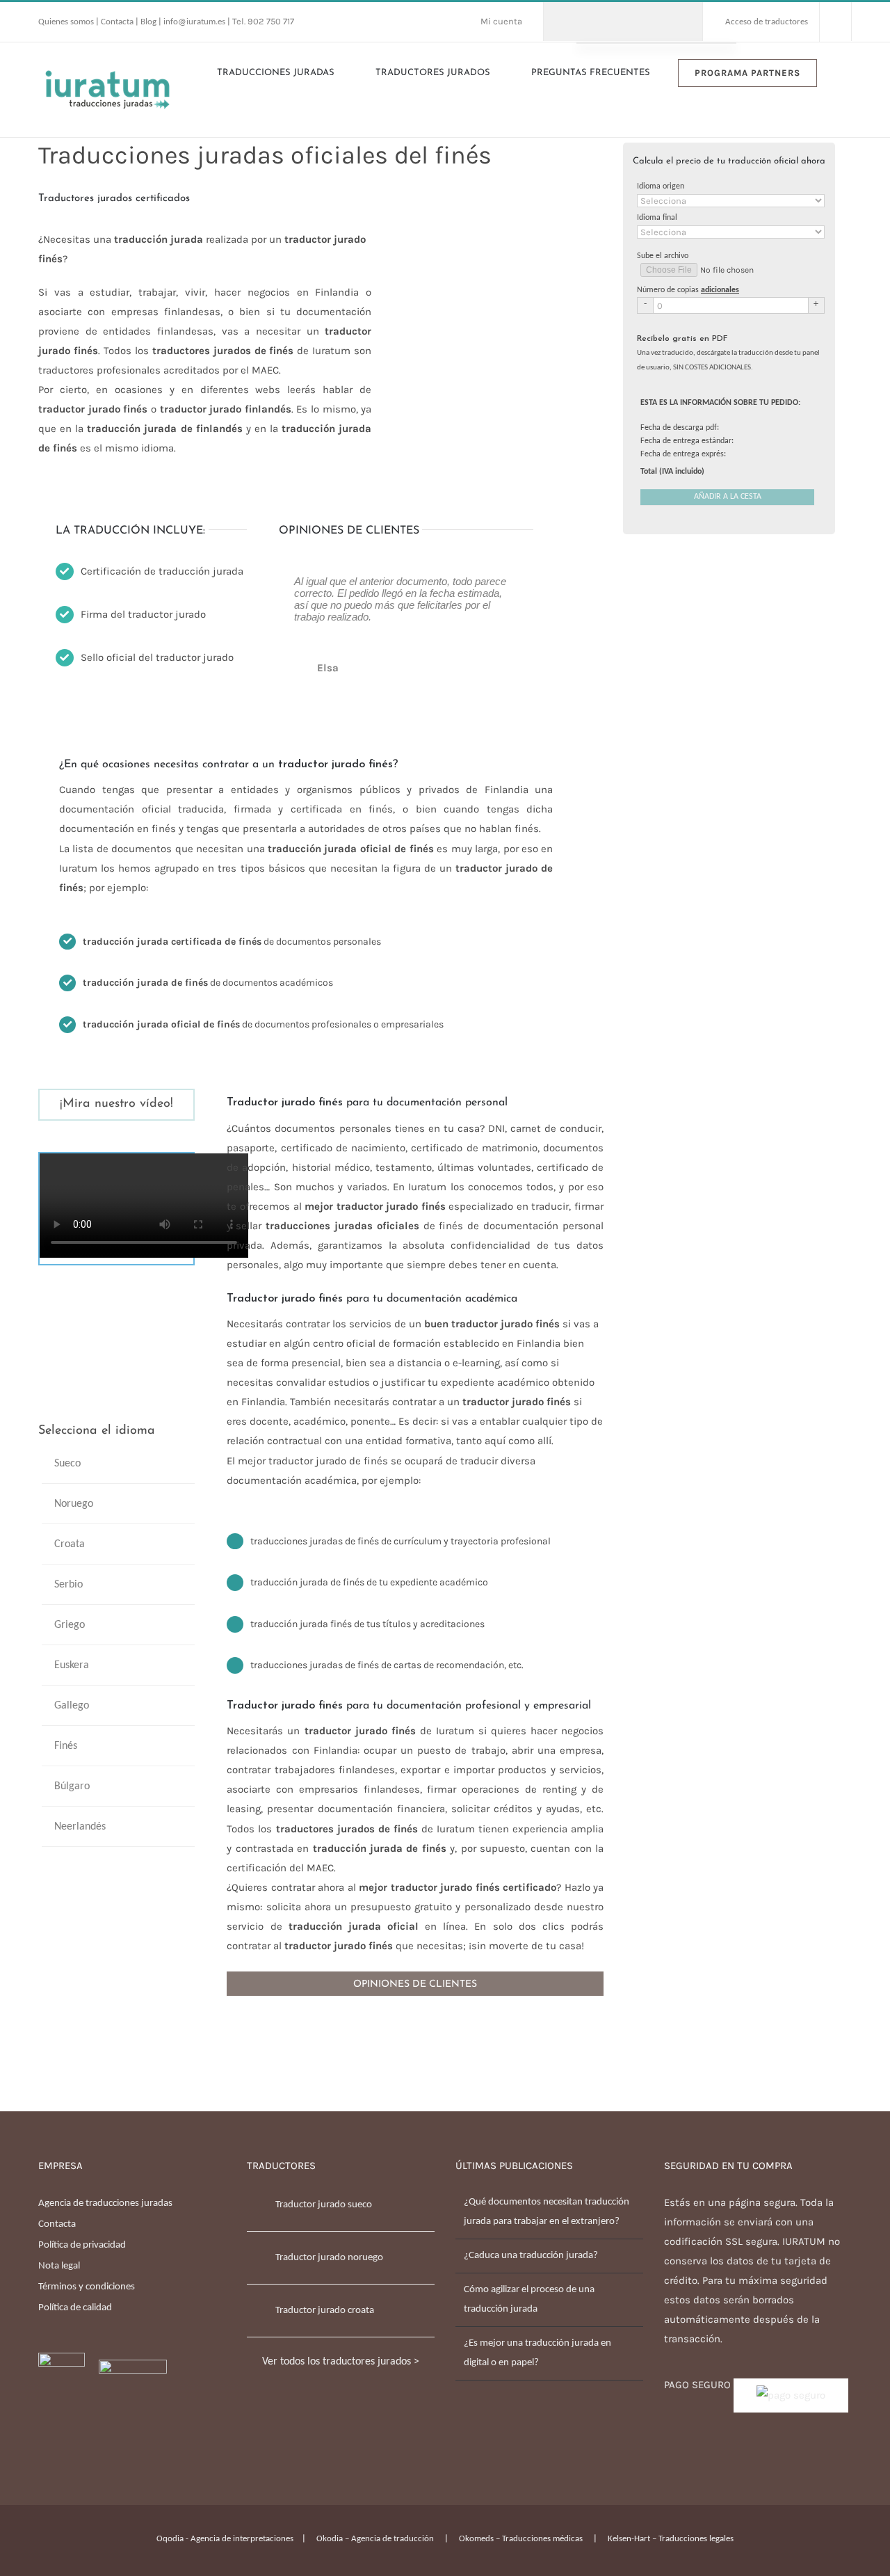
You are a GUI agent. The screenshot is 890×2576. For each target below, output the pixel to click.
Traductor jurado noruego (329, 2258)
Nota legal (59, 2266)
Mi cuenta (501, 21)
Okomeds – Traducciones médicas (521, 2539)
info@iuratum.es (194, 22)
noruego (74, 1504)
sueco (67, 1464)
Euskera (72, 1665)
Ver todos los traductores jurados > (341, 2362)
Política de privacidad (82, 2245)
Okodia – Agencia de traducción (375, 2539)
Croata (70, 1544)
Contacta (118, 22)
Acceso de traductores (767, 22)
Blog (148, 22)
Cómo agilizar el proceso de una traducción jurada (529, 2299)
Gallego (72, 1706)
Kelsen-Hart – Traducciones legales (671, 2539)
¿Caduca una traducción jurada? (531, 2256)
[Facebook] (42, 2448)
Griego (70, 1625)
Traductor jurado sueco (324, 2205)
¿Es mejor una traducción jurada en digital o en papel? (537, 2353)
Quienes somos (67, 22)
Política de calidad (75, 2308)
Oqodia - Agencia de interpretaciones (225, 2539)
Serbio (68, 1585)
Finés (66, 1746)
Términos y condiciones (87, 2287)
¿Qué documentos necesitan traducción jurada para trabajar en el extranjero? (547, 2212)
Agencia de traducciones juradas (105, 2203)
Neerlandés (80, 1827)
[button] (848, 72)
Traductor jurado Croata (325, 2311)
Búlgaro (72, 1786)
